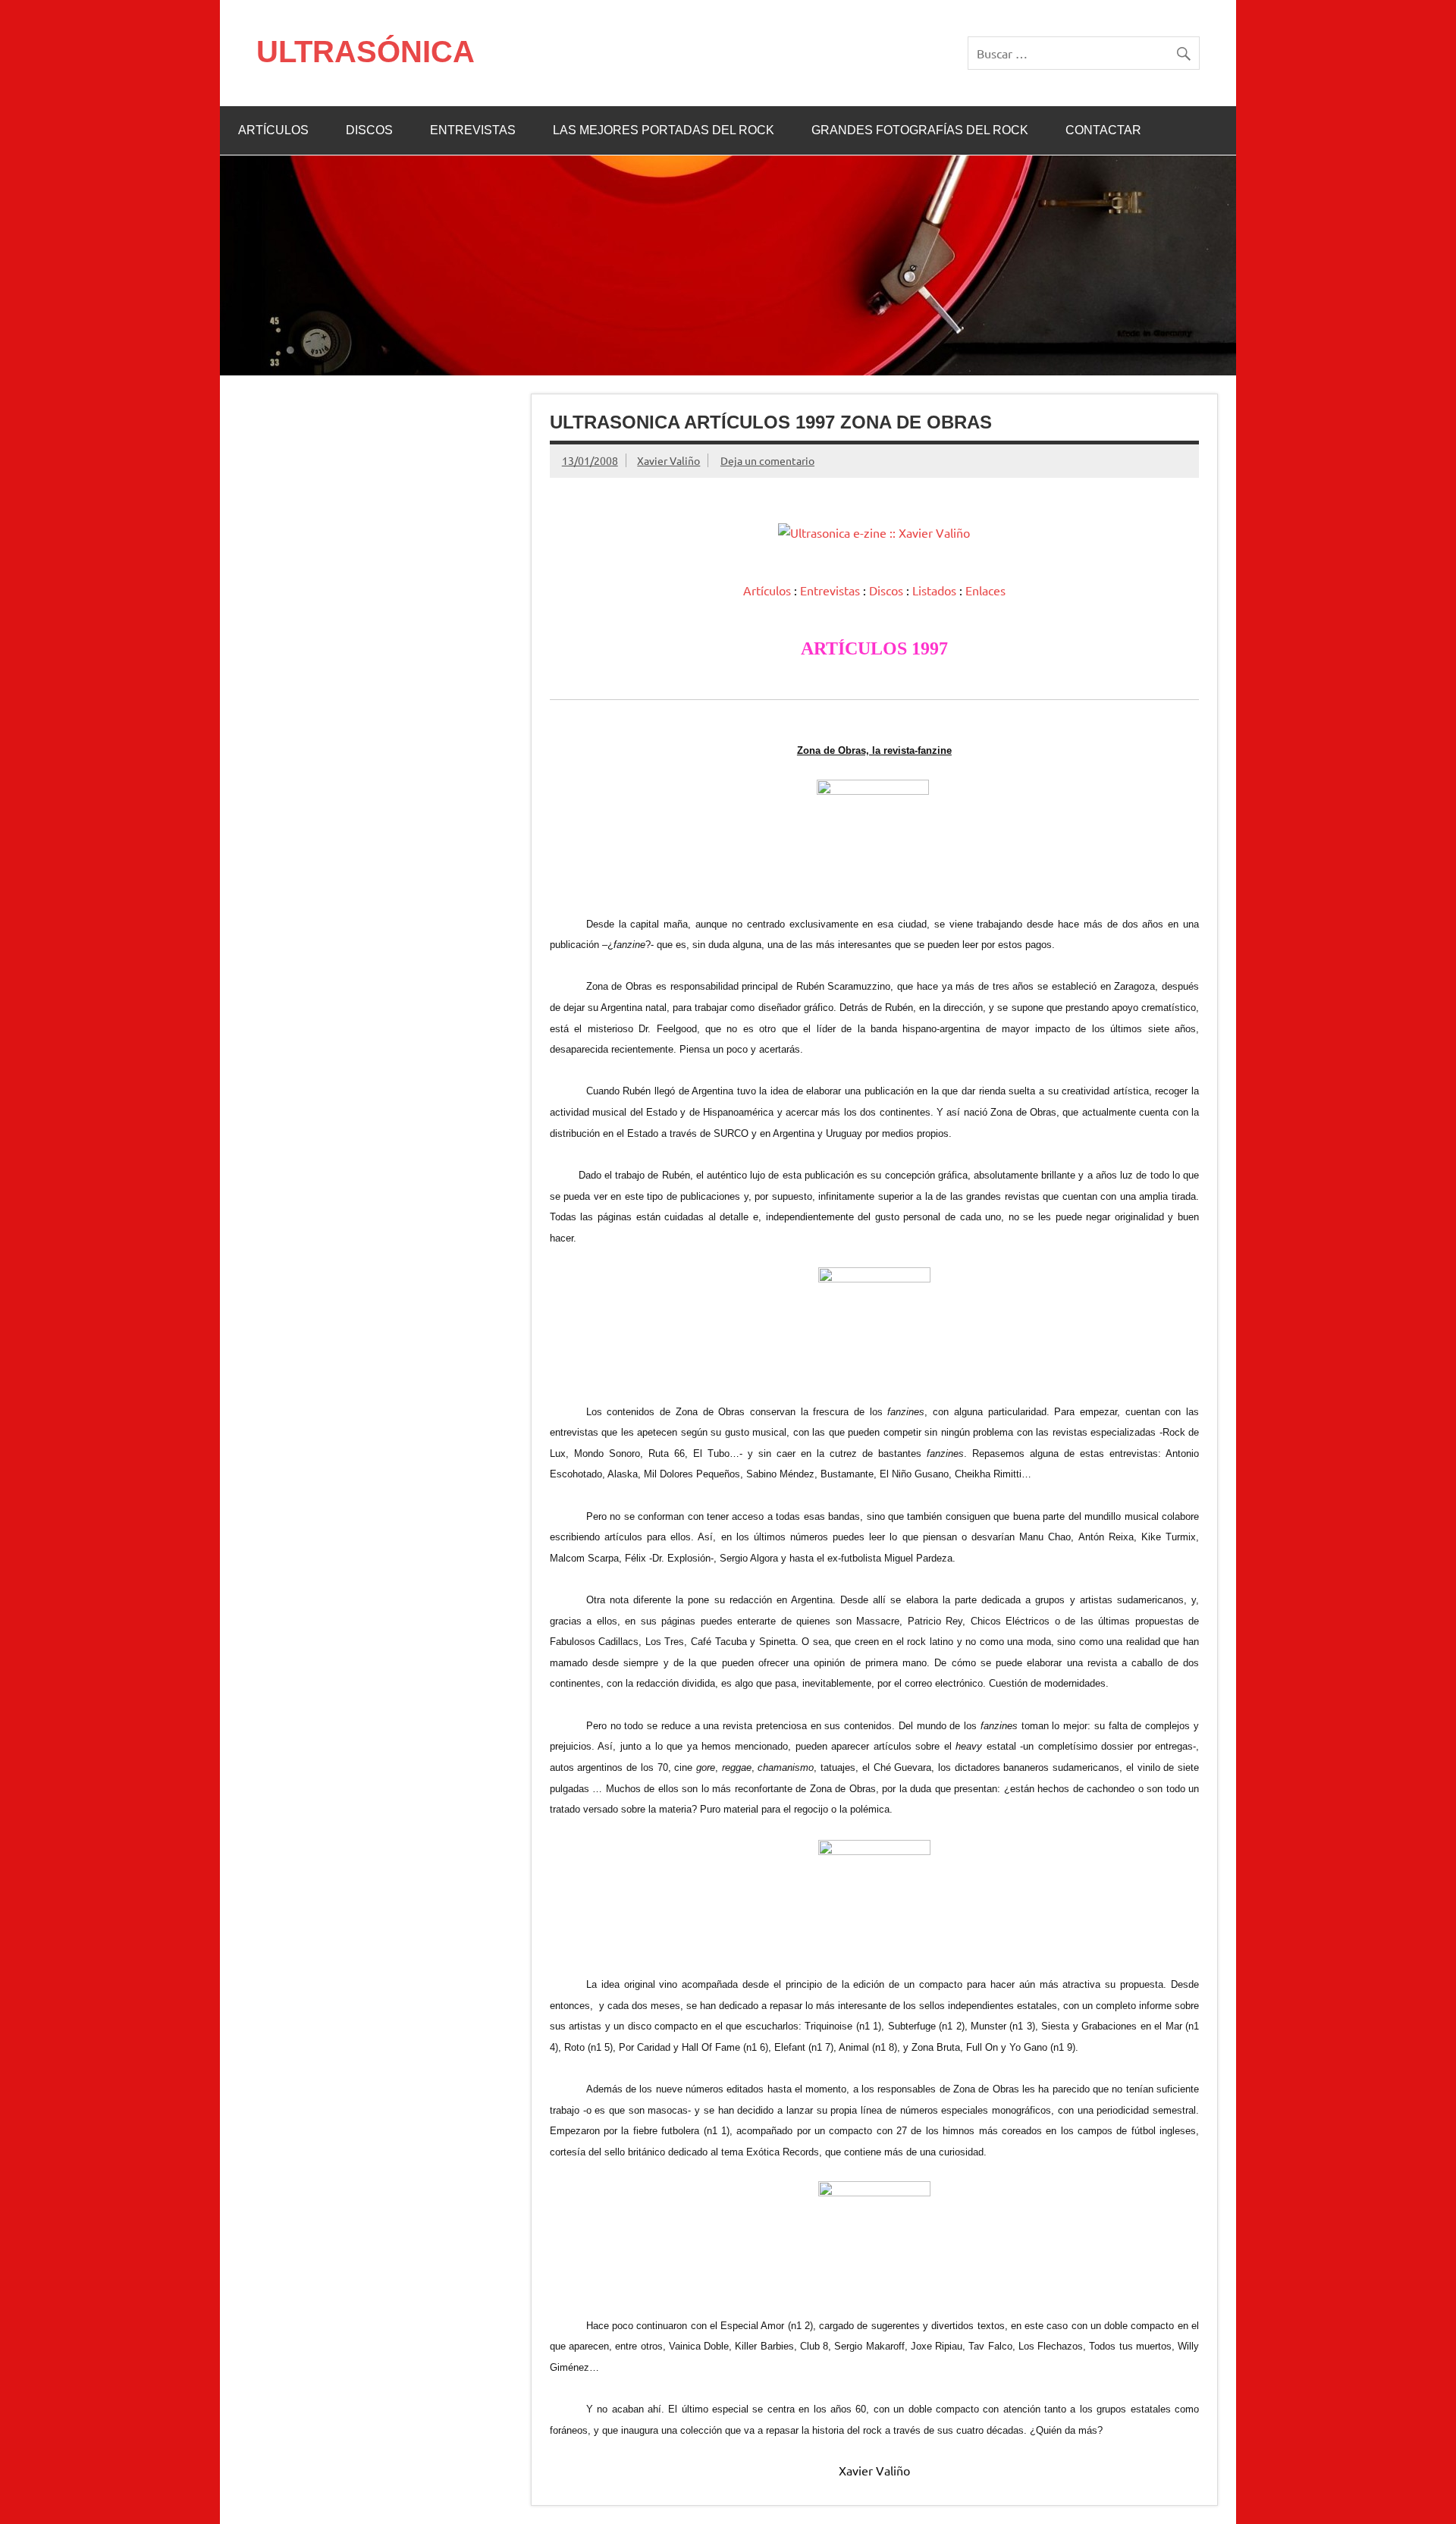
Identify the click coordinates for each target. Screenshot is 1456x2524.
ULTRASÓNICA (366, 52)
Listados (934, 590)
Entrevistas (830, 590)
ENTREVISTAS (473, 130)
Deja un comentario (767, 460)
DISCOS (369, 130)
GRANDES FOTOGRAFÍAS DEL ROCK (920, 130)
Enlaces (985, 590)
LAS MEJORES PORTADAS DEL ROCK (664, 130)
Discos (886, 590)
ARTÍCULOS (273, 130)
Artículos (767, 590)
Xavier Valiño (668, 460)
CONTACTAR (1103, 130)
